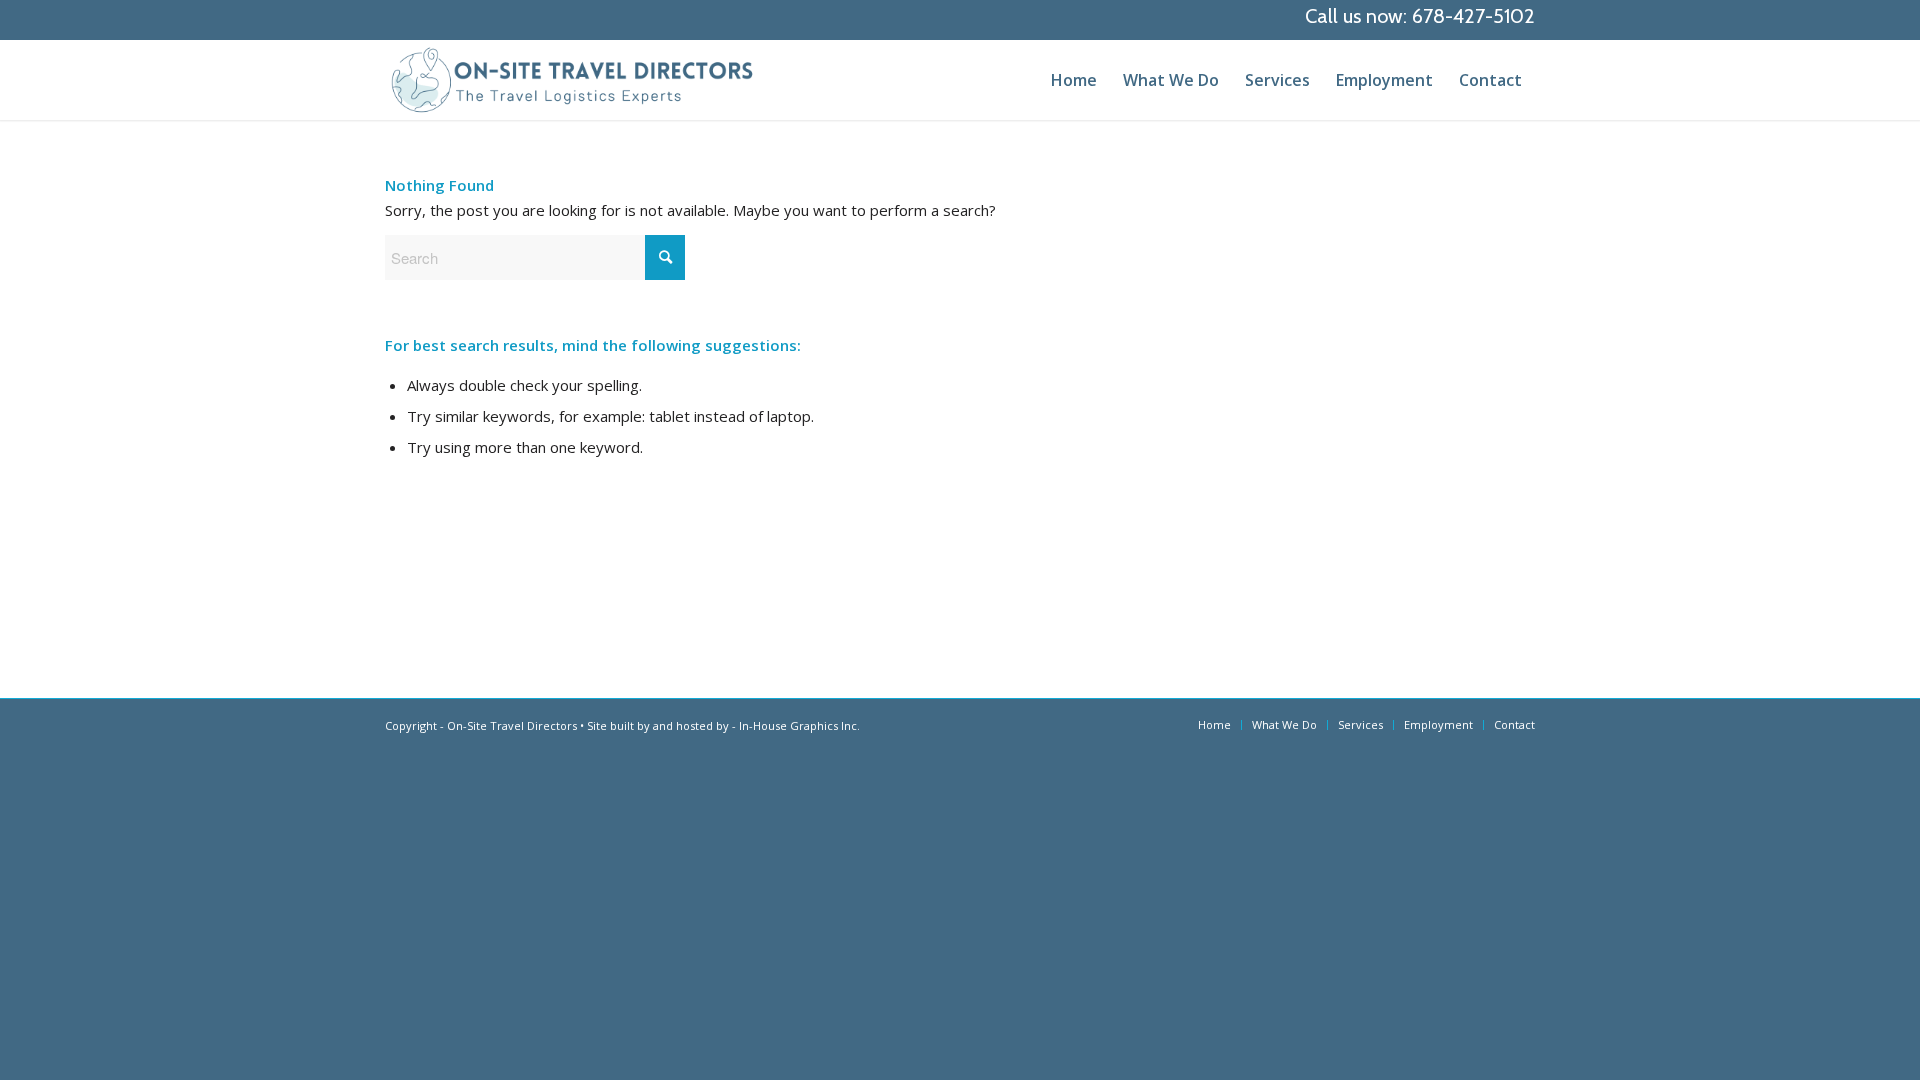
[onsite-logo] (571, 80)
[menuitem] (1074, 80)
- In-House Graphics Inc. (796, 725)
